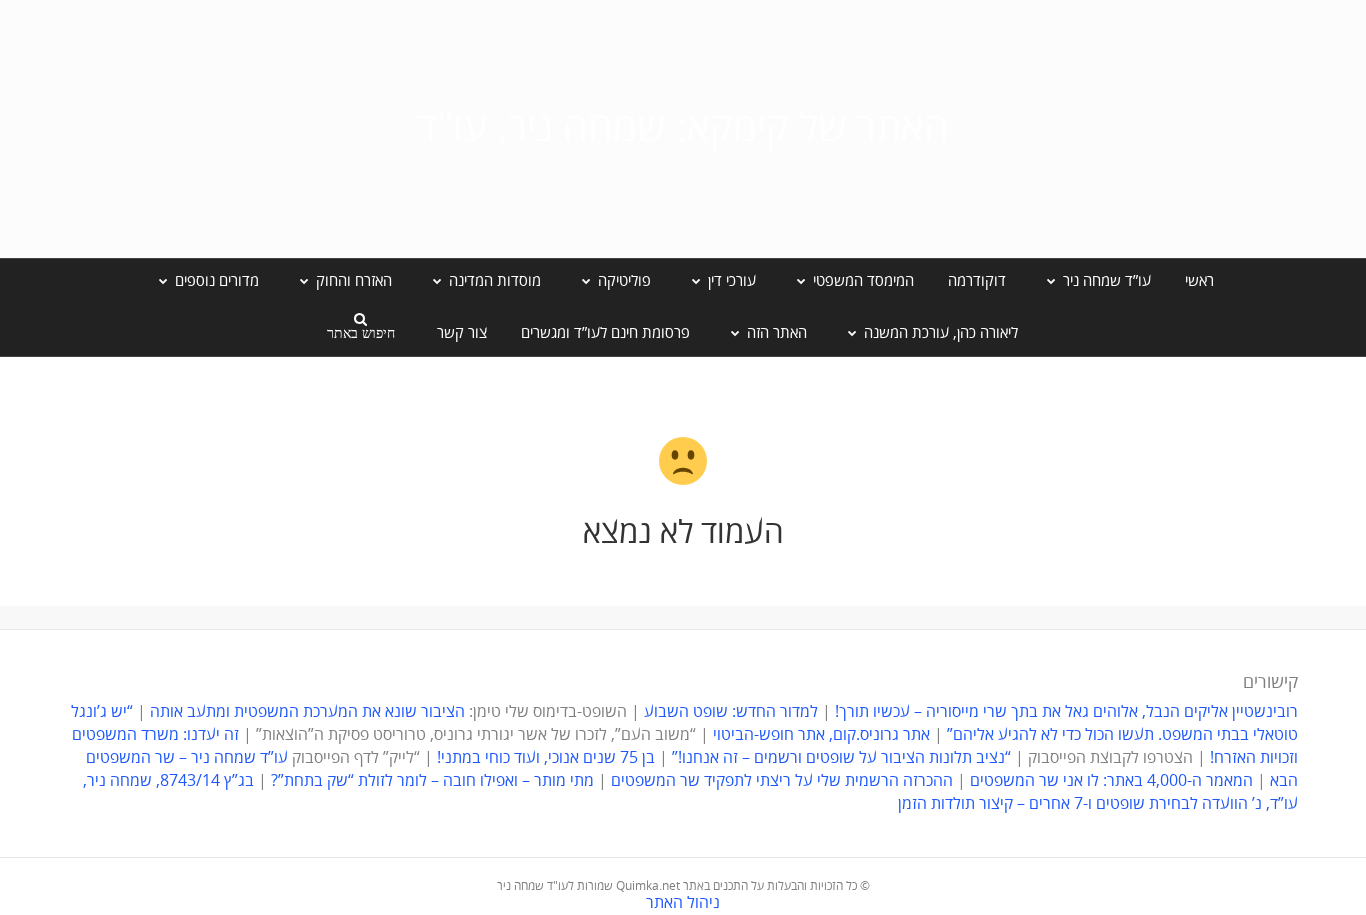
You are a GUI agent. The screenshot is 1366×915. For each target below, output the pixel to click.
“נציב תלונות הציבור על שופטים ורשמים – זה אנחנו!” (841, 758)
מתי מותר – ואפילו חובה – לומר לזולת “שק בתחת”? (432, 781)
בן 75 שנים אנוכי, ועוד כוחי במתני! (546, 758)
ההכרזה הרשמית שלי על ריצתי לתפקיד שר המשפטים (782, 781)
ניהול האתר (683, 903)
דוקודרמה (977, 281)
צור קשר (462, 333)
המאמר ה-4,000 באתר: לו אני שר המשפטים (1111, 781)
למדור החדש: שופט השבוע (731, 712)
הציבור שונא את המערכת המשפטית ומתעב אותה (307, 712)
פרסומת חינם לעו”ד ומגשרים (605, 333)
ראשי (1199, 281)
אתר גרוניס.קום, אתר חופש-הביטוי (821, 735)
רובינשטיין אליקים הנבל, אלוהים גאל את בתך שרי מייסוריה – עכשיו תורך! (1064, 712)
